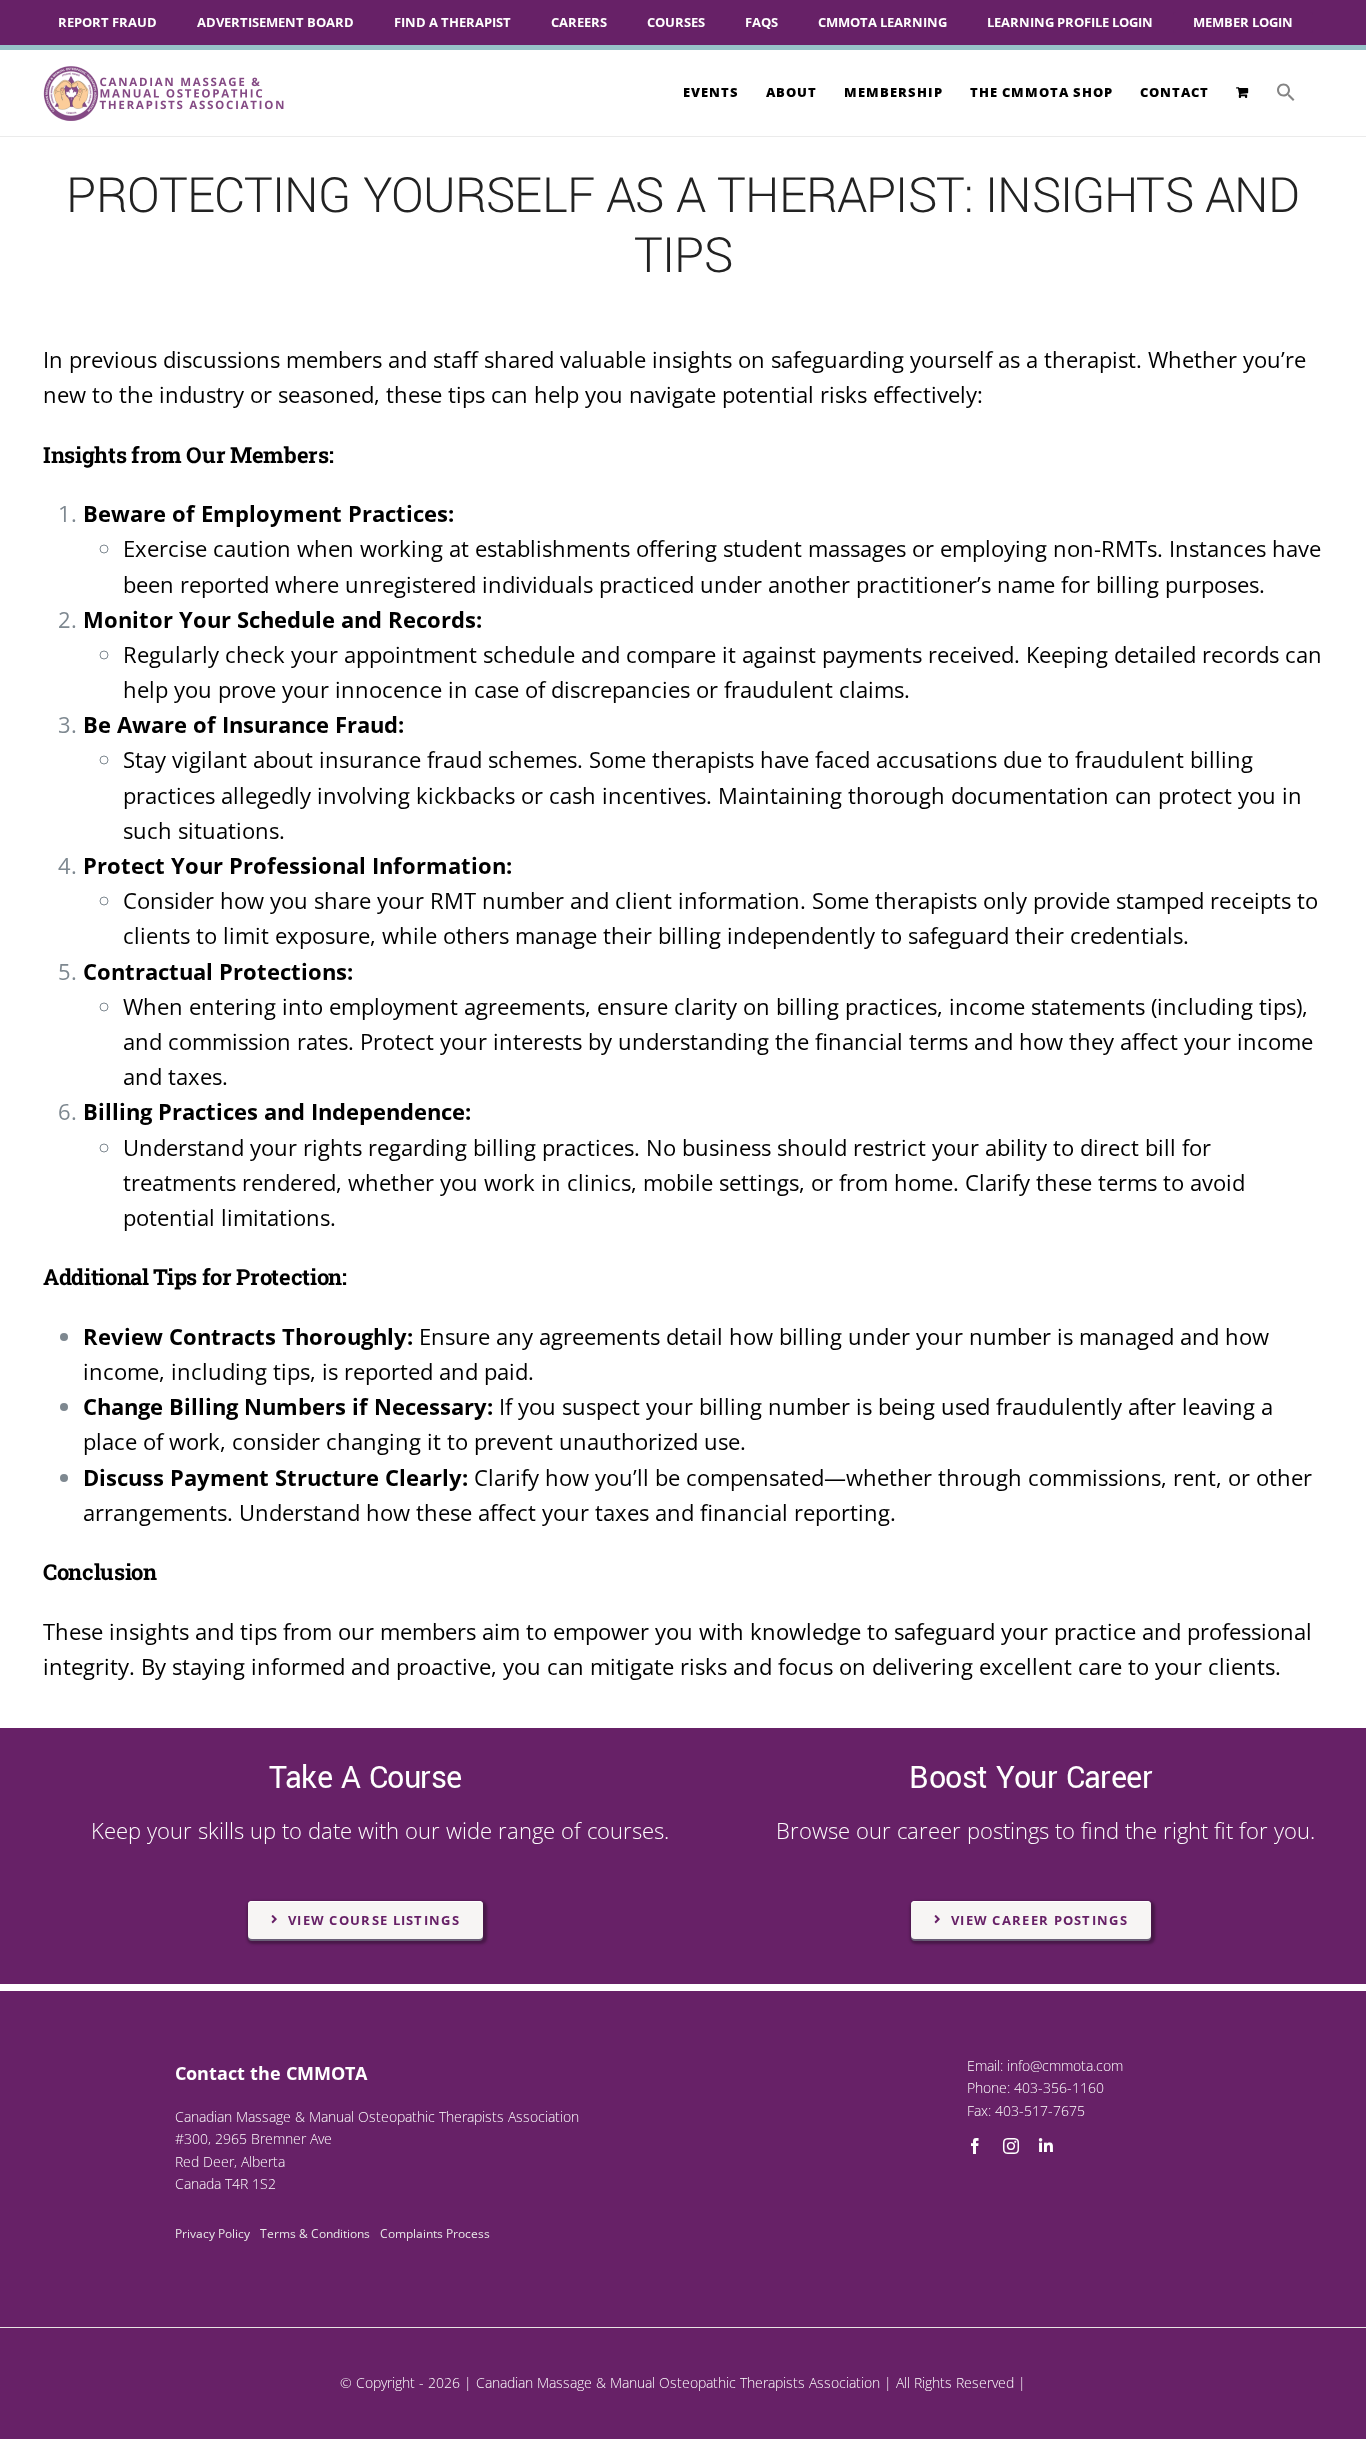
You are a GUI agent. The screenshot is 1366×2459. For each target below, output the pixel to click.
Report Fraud (107, 22)
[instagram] (1011, 2146)
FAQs (761, 22)
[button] (1286, 92)
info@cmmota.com (1065, 2065)
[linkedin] (1046, 2146)
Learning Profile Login (1070, 22)
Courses (676, 22)
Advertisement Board (275, 22)
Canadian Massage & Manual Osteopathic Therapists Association (678, 2382)
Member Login (1243, 22)
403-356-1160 (1059, 2087)
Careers (579, 22)
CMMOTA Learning (882, 22)
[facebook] (975, 2146)
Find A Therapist (452, 22)
